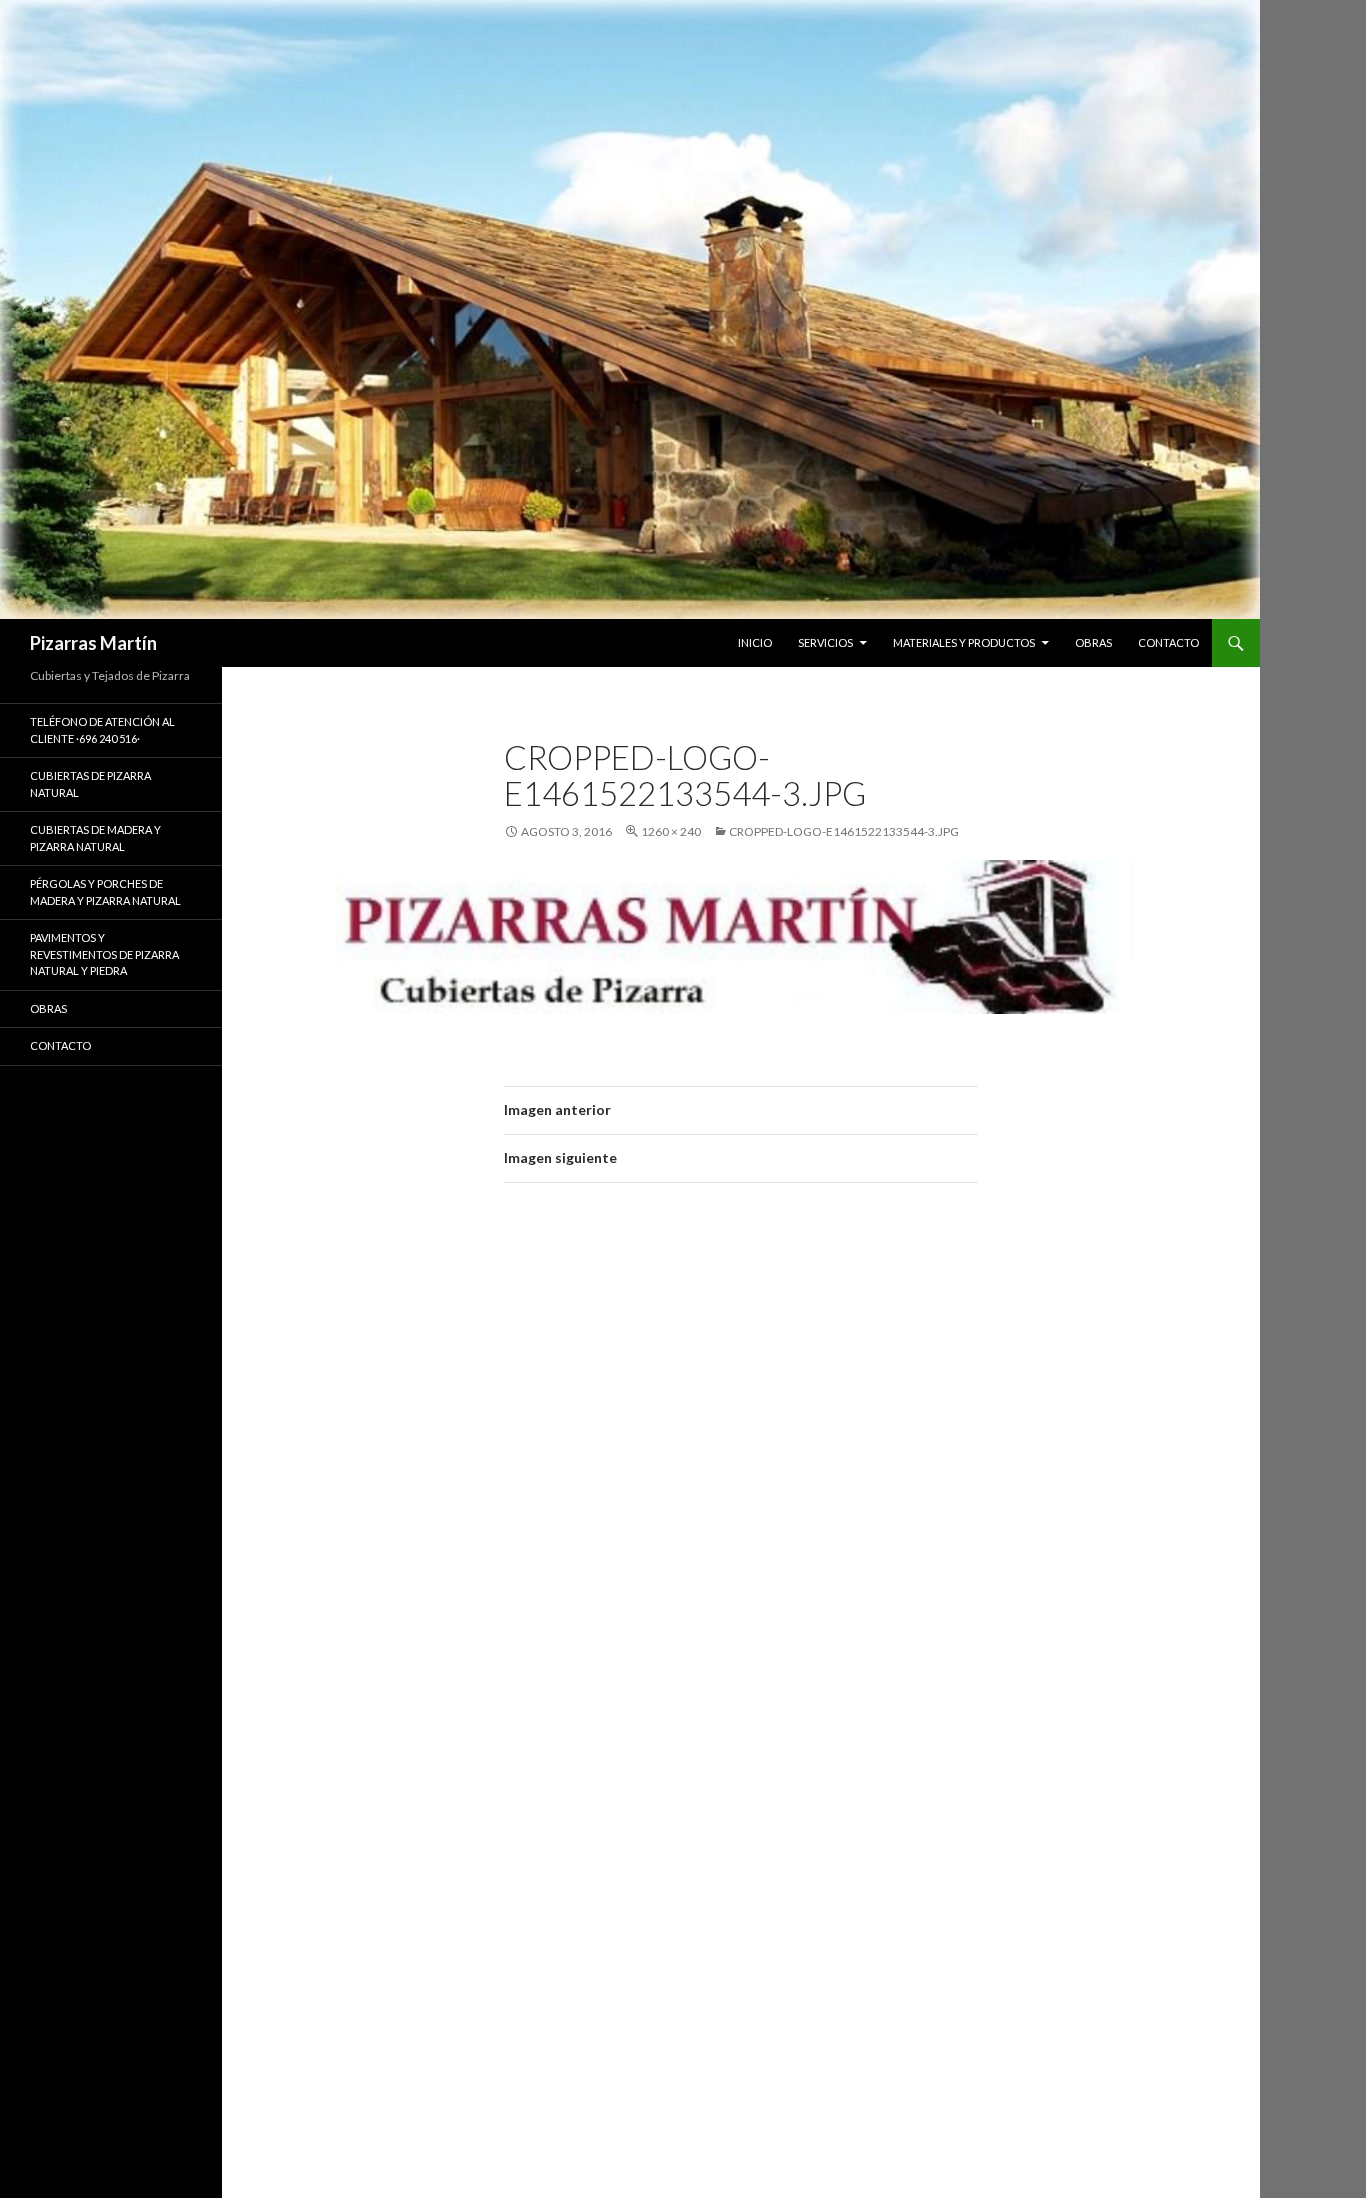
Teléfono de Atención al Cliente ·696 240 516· (102, 730)
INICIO (755, 642)
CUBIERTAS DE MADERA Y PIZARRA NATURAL (95, 838)
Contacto (60, 1045)
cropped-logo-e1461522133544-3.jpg (844, 831)
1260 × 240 (671, 831)
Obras (48, 1008)
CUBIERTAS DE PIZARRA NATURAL (90, 784)
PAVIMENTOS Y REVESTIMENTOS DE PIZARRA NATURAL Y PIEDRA (104, 954)
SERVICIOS (825, 642)
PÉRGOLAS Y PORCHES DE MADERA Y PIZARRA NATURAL (105, 892)
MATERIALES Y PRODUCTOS (964, 642)
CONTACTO (1168, 642)
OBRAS (1093, 642)
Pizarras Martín (93, 643)
